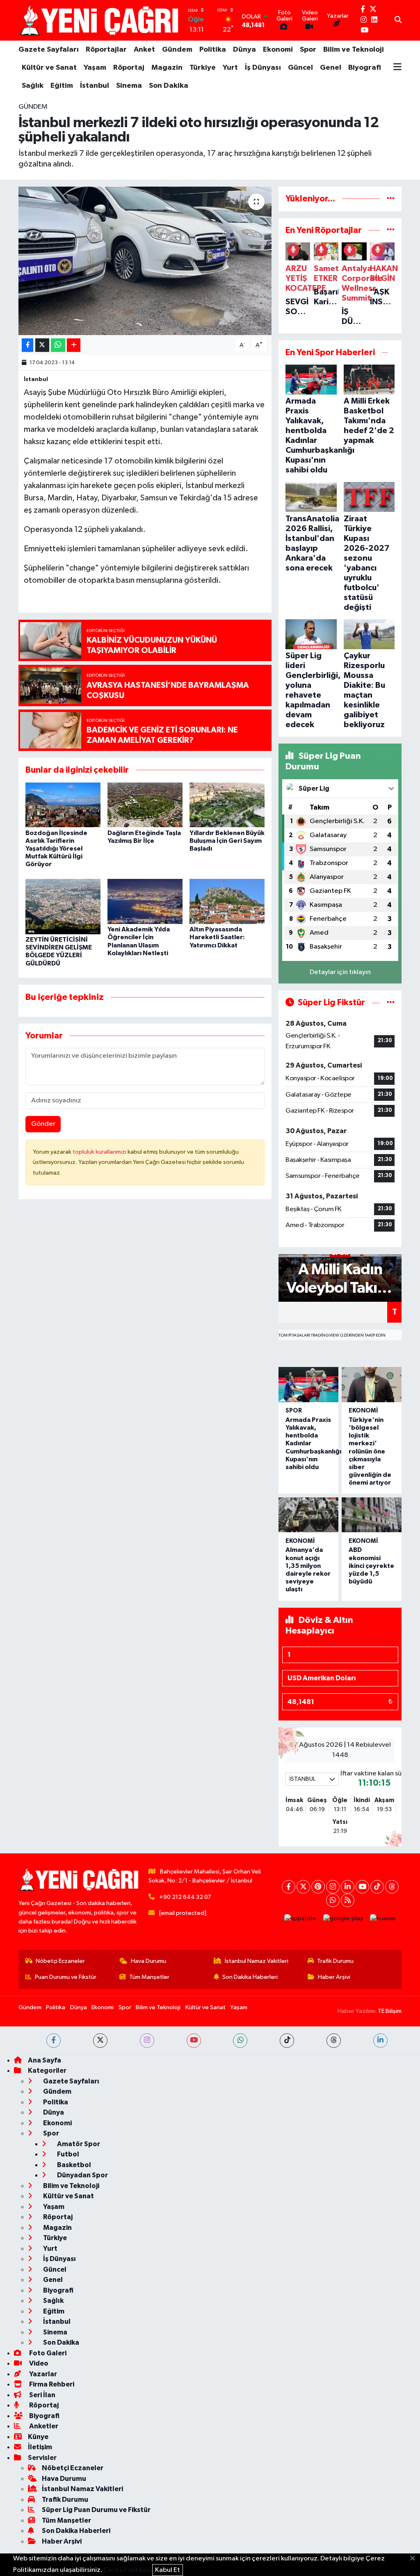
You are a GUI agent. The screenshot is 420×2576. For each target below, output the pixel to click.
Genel (331, 68)
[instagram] (147, 2041)
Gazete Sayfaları (49, 50)
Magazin (167, 68)
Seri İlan (42, 2395)
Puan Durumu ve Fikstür (66, 1977)
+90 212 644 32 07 (185, 1897)
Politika (213, 50)
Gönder (43, 1124)
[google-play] (343, 1919)
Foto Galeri (47, 2353)
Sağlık (33, 86)
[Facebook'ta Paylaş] (27, 345)
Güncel (300, 68)
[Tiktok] (377, 1887)
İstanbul (95, 86)
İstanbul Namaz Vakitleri (257, 1961)
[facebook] (54, 2041)
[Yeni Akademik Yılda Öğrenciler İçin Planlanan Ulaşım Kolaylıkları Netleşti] (145, 901)
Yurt (230, 68)
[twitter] (100, 2041)
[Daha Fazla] (74, 345)
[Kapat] (415, 2559)
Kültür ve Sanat (49, 68)
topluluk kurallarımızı (100, 1152)
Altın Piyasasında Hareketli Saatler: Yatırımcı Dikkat (217, 937)
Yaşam (95, 68)
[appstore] (300, 1919)
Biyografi (365, 68)
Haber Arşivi (334, 1977)
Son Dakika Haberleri (250, 1977)
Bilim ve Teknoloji (354, 50)
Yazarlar (42, 2374)
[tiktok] (287, 2041)
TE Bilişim (390, 2011)
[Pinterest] (318, 1887)
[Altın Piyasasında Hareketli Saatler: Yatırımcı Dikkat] (227, 901)
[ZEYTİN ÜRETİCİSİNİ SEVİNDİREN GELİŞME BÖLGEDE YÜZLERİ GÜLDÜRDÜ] (63, 906)
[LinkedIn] (348, 1887)
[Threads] (392, 1887)
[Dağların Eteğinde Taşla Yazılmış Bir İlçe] (145, 805)
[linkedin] (380, 2041)
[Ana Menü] (397, 68)
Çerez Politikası (127, 2570)
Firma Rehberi (51, 2384)
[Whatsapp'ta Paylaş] (58, 345)
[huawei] (383, 1919)
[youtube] (194, 2041)
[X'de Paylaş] (42, 345)
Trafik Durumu (335, 1961)
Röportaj (129, 68)
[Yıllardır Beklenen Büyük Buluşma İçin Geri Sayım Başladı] (227, 805)
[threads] (334, 2041)
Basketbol (73, 2165)
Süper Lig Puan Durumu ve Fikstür (96, 2510)
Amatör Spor (78, 2144)
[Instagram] (333, 1887)
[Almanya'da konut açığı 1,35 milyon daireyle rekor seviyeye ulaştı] (308, 1515)
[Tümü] (391, 199)
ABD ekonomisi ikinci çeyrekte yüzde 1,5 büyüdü (371, 1566)
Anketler (43, 2426)
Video (38, 2363)
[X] (303, 1887)
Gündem (177, 50)
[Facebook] (289, 1887)
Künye (38, 2437)
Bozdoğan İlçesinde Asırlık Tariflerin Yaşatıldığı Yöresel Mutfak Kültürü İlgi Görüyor (56, 849)
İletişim (40, 2447)
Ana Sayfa (45, 2060)
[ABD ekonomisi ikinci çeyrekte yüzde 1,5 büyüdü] (372, 1515)
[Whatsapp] (333, 1900)
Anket (144, 50)
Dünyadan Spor (82, 2175)
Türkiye (203, 68)
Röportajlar (106, 50)
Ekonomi (278, 50)
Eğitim (62, 86)
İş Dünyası (263, 68)
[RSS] (348, 1900)
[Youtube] (362, 1887)
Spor (308, 50)
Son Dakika (169, 86)
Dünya (244, 50)
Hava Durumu (148, 1961)
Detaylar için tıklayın (340, 972)
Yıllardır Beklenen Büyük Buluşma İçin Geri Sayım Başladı (227, 841)
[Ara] (398, 21)
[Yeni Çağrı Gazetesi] (100, 20)
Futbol (67, 2154)
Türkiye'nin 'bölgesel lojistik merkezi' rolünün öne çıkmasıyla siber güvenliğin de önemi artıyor (370, 1451)
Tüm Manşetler (149, 1977)
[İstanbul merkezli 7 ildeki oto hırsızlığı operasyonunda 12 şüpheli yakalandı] (145, 261)
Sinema (129, 86)
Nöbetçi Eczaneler (60, 1961)
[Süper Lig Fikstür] (391, 1003)
